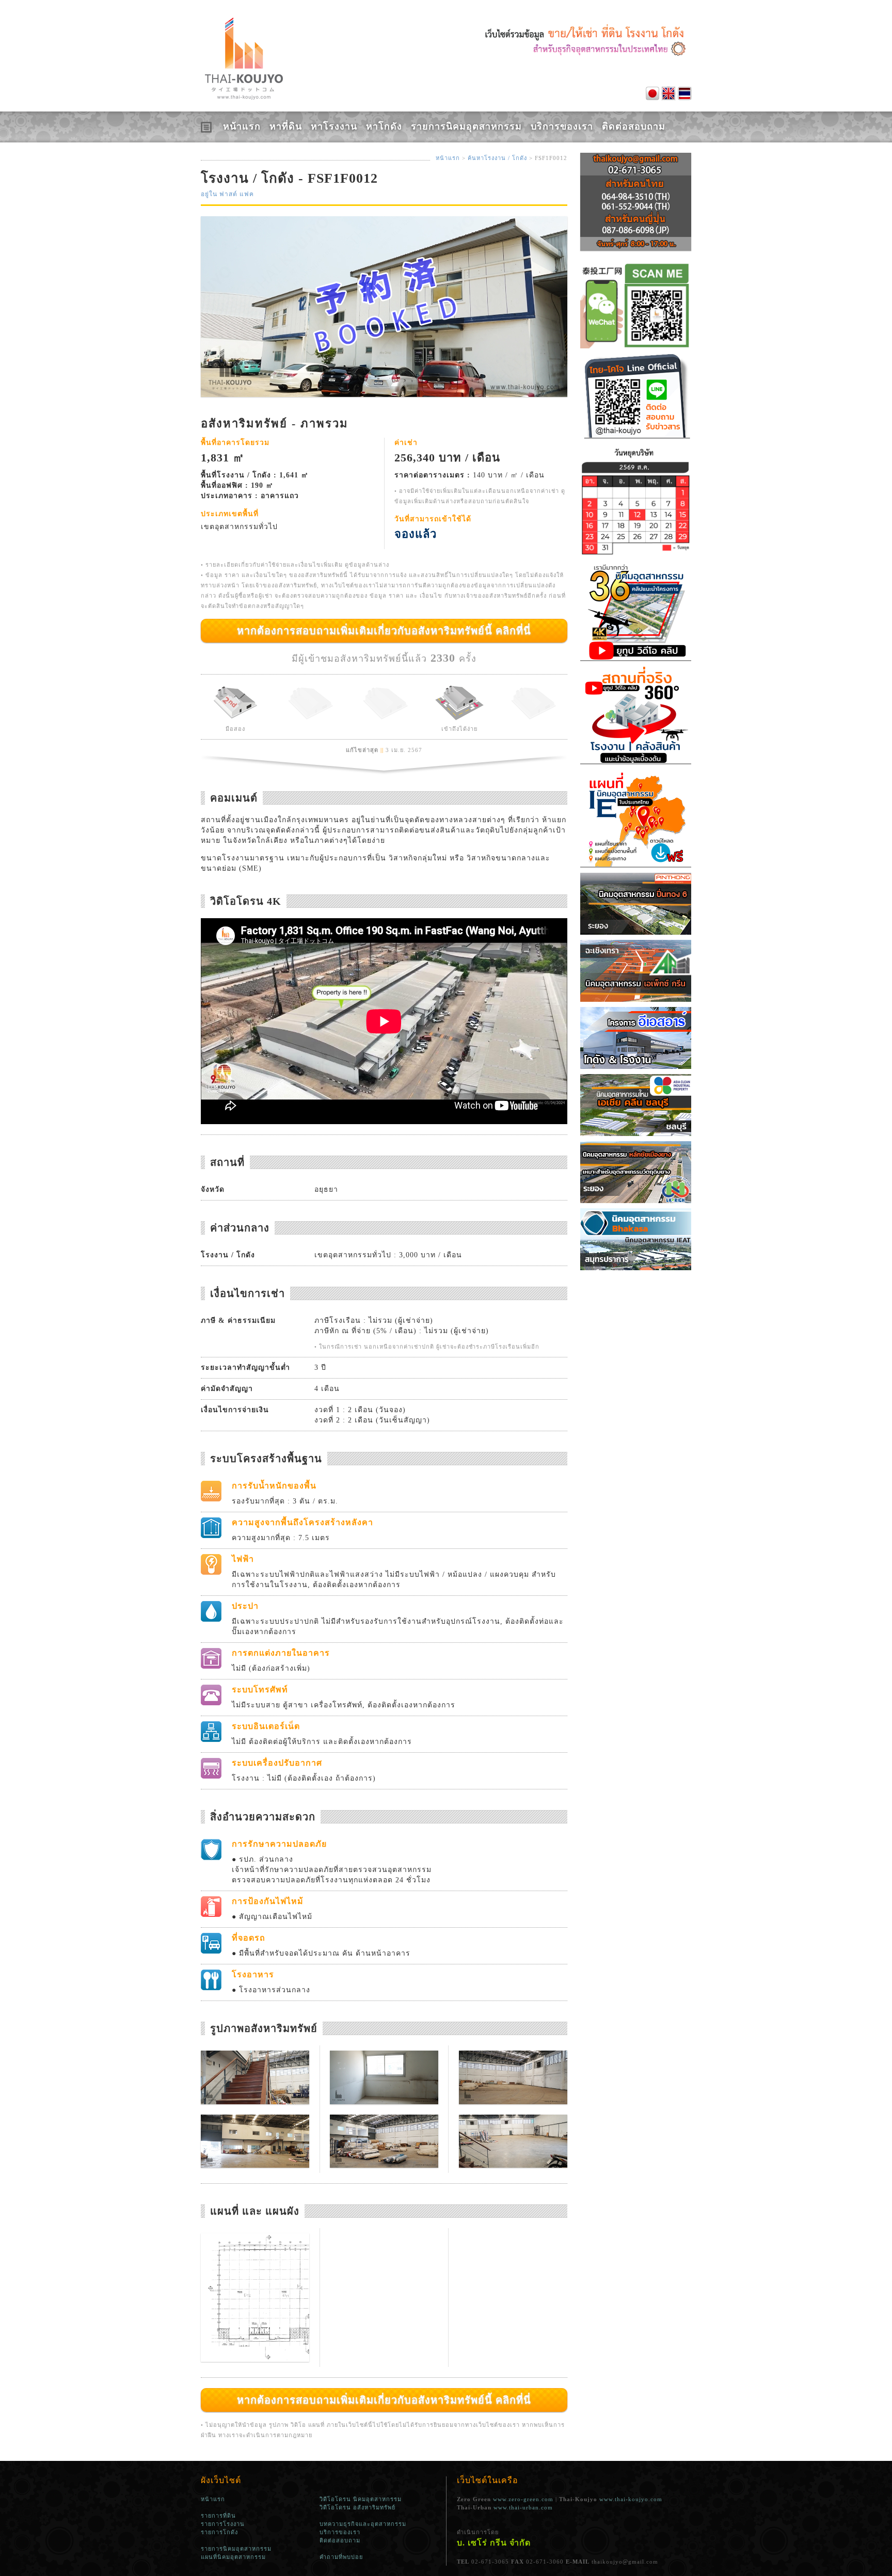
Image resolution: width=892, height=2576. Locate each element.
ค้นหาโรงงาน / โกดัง (497, 158)
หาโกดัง (384, 126)
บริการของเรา (562, 126)
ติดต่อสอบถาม (634, 126)
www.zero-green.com (523, 2499)
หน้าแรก (242, 126)
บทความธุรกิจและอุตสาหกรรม (363, 2524)
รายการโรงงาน (223, 2524)
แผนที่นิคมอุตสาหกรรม (233, 2557)
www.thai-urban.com (523, 2507)
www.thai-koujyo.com (631, 2499)
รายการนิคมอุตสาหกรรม (466, 126)
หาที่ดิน (286, 126)
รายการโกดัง (219, 2532)
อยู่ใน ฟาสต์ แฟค (227, 194)
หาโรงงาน (334, 126)
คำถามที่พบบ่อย (341, 2557)
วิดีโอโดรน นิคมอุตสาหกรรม (361, 2499)
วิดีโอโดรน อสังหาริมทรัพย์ (357, 2507)
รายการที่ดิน (218, 2516)
